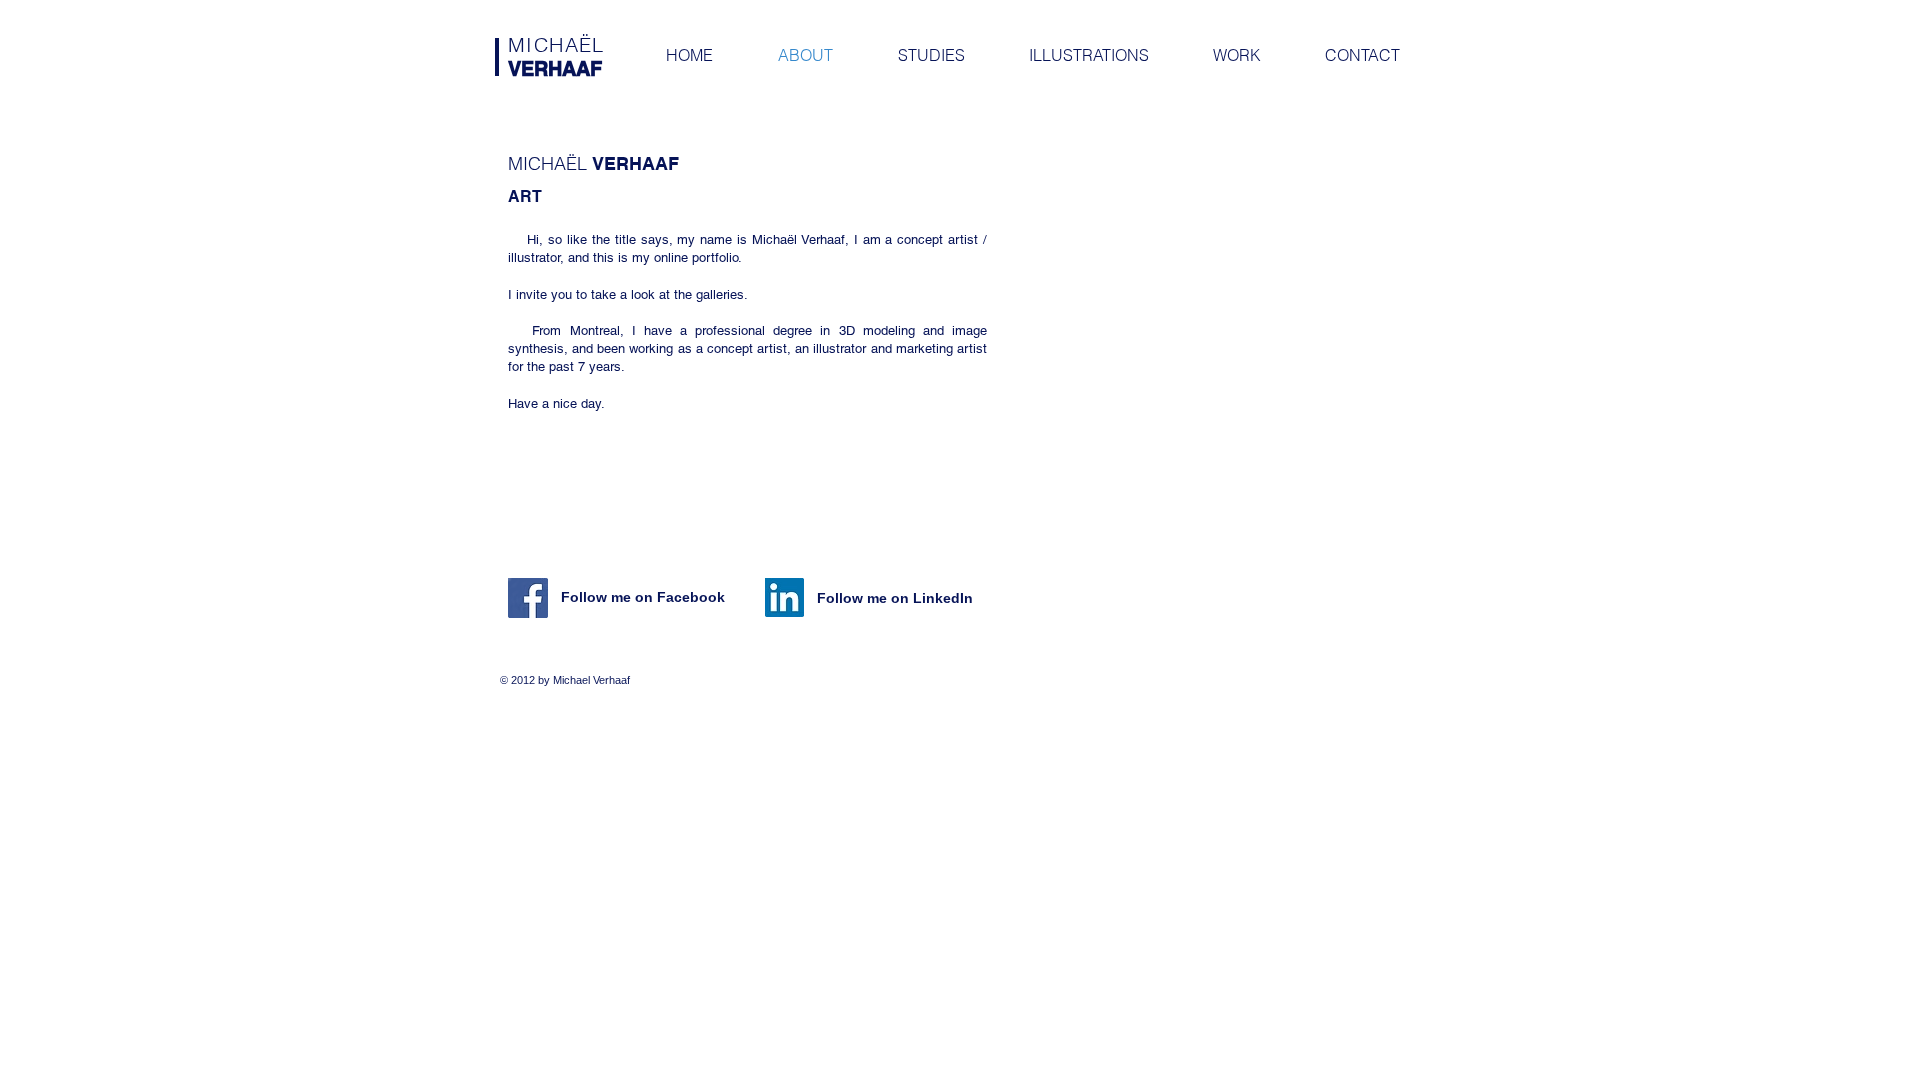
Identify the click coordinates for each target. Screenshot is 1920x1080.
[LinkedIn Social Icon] (784, 597)
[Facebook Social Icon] (528, 598)
